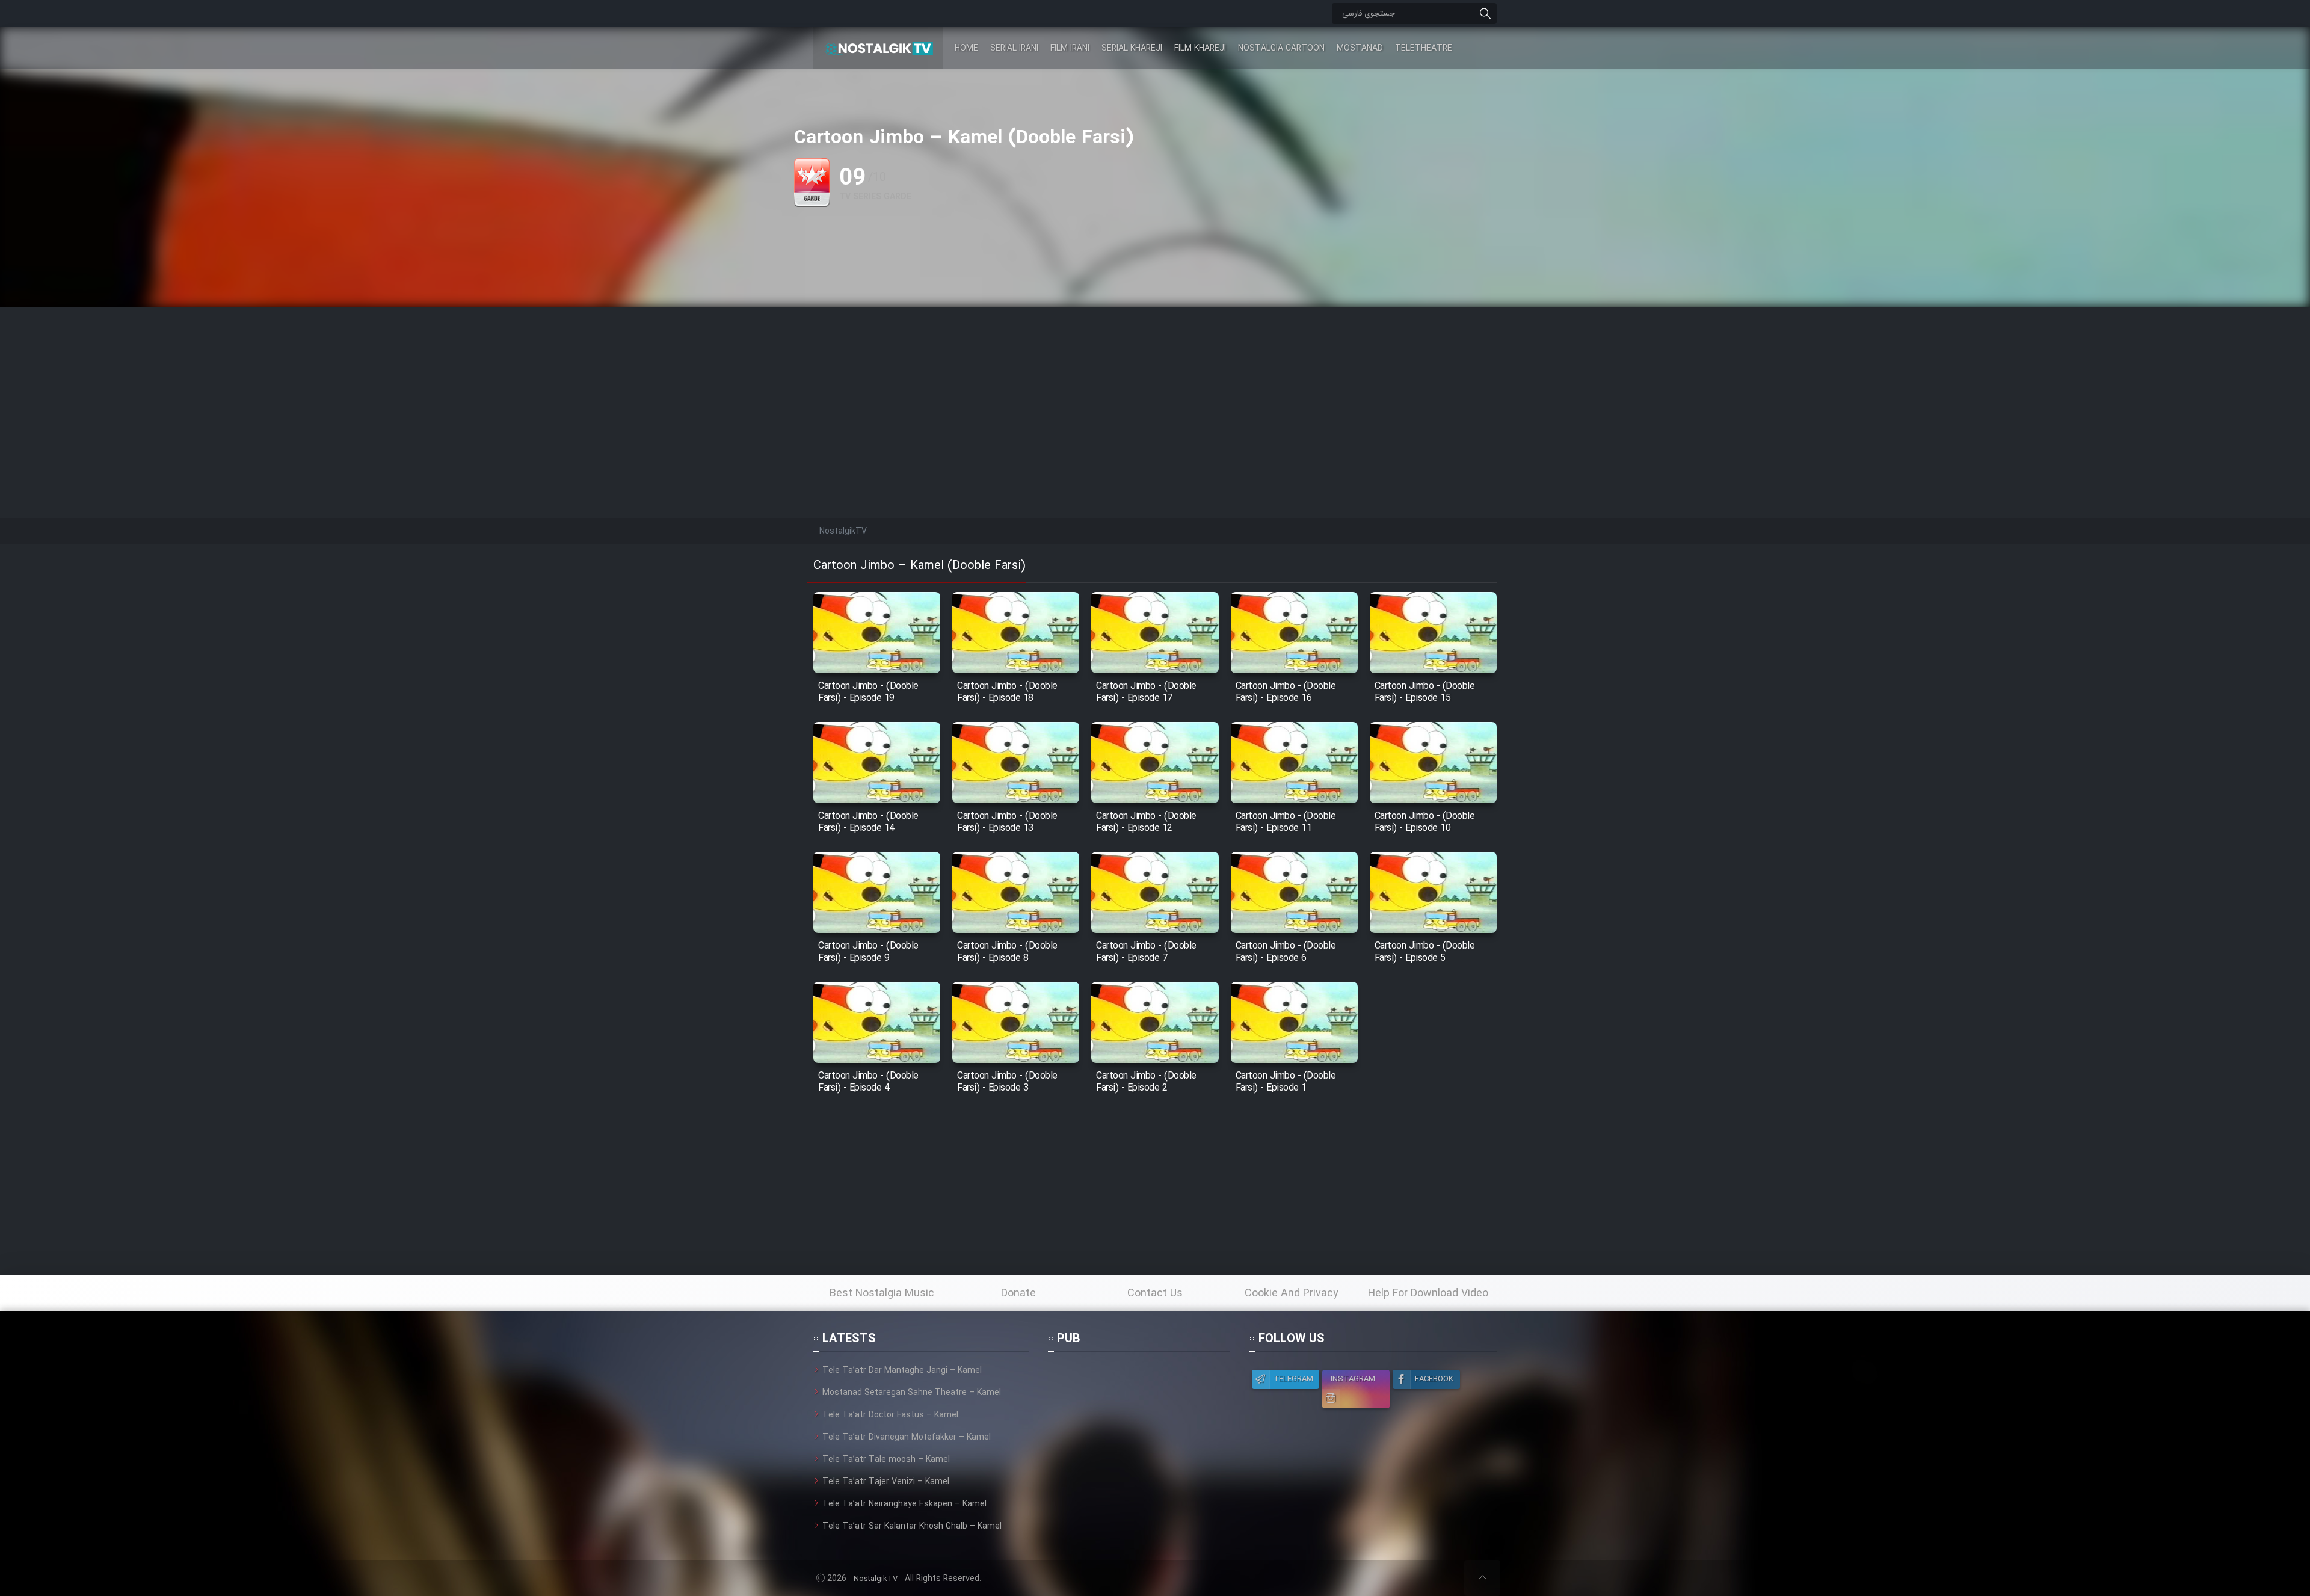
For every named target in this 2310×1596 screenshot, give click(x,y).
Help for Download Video (1428, 1293)
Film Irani (1070, 48)
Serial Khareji (1132, 48)
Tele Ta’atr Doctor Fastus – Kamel (890, 1415)
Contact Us (1155, 1293)
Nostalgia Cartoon (1281, 48)
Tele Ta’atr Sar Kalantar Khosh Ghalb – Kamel (912, 1526)
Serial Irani (1014, 48)
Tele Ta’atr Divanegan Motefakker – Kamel (907, 1437)
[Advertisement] (1155, 392)
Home (966, 48)
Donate (1018, 1293)
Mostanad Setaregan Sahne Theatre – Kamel (912, 1393)
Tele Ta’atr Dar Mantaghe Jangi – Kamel (902, 1370)
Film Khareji (1200, 48)
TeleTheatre (1424, 48)
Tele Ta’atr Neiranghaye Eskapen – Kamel (904, 1504)
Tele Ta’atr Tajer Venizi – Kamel (886, 1482)
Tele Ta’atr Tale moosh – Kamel (886, 1459)
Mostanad (1360, 48)
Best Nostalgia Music (882, 1293)
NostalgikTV (876, 1579)
